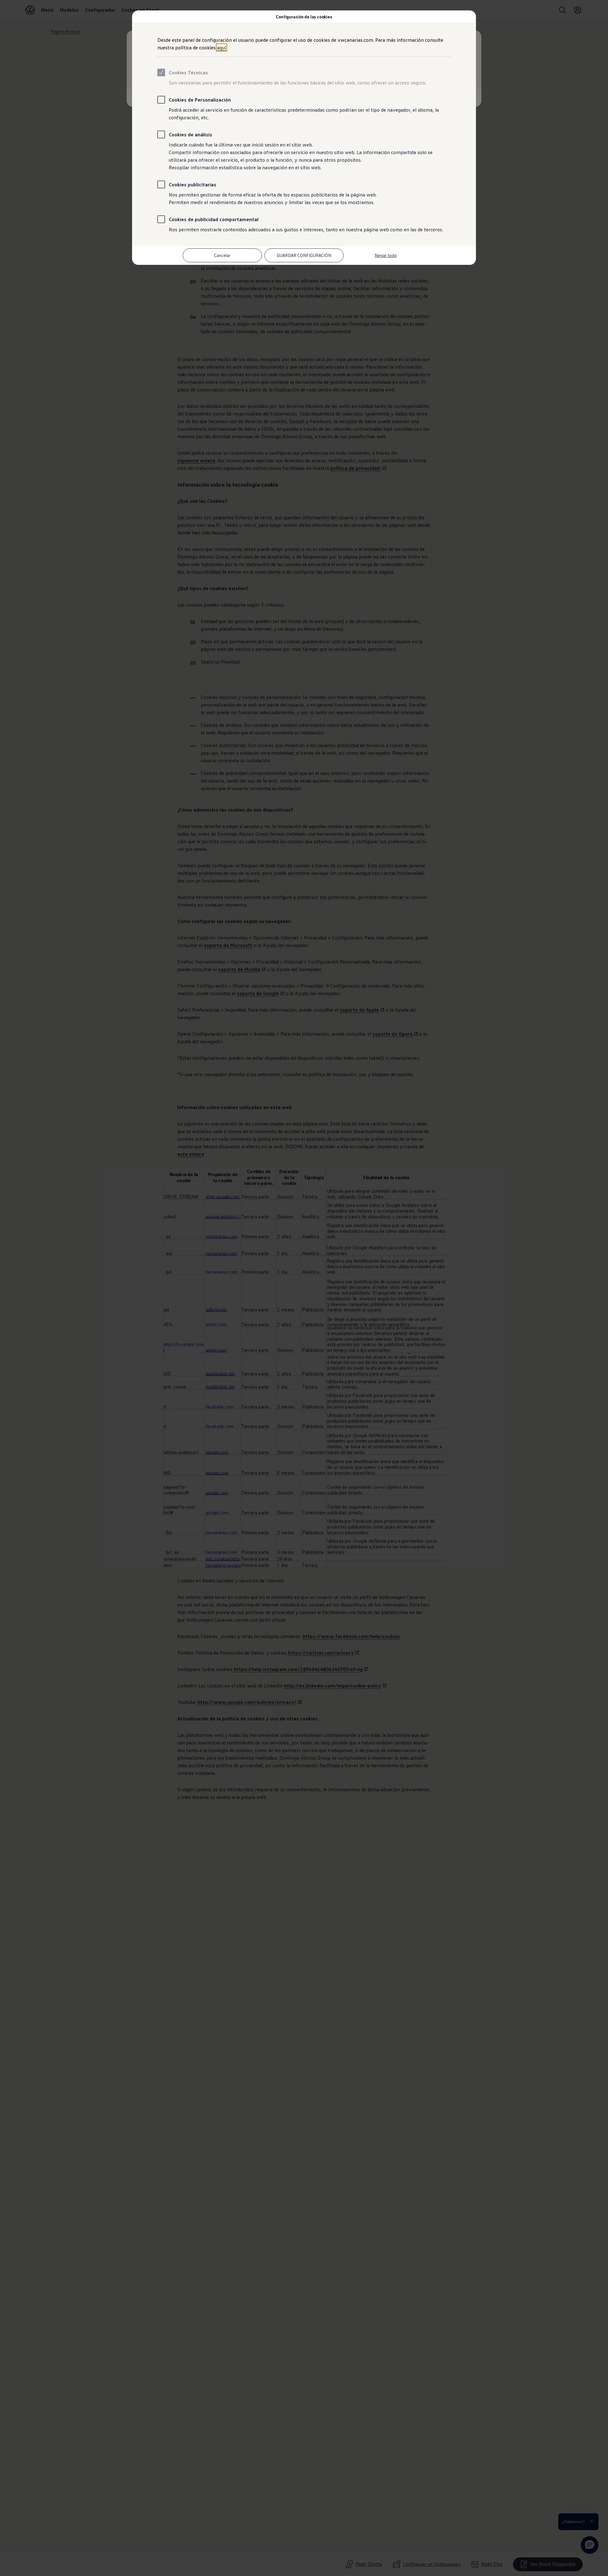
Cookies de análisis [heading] (190, 134)
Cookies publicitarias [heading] (193, 184)
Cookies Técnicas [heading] (188, 72)
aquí (222, 47)
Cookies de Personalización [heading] (200, 100)
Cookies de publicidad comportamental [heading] (214, 219)
